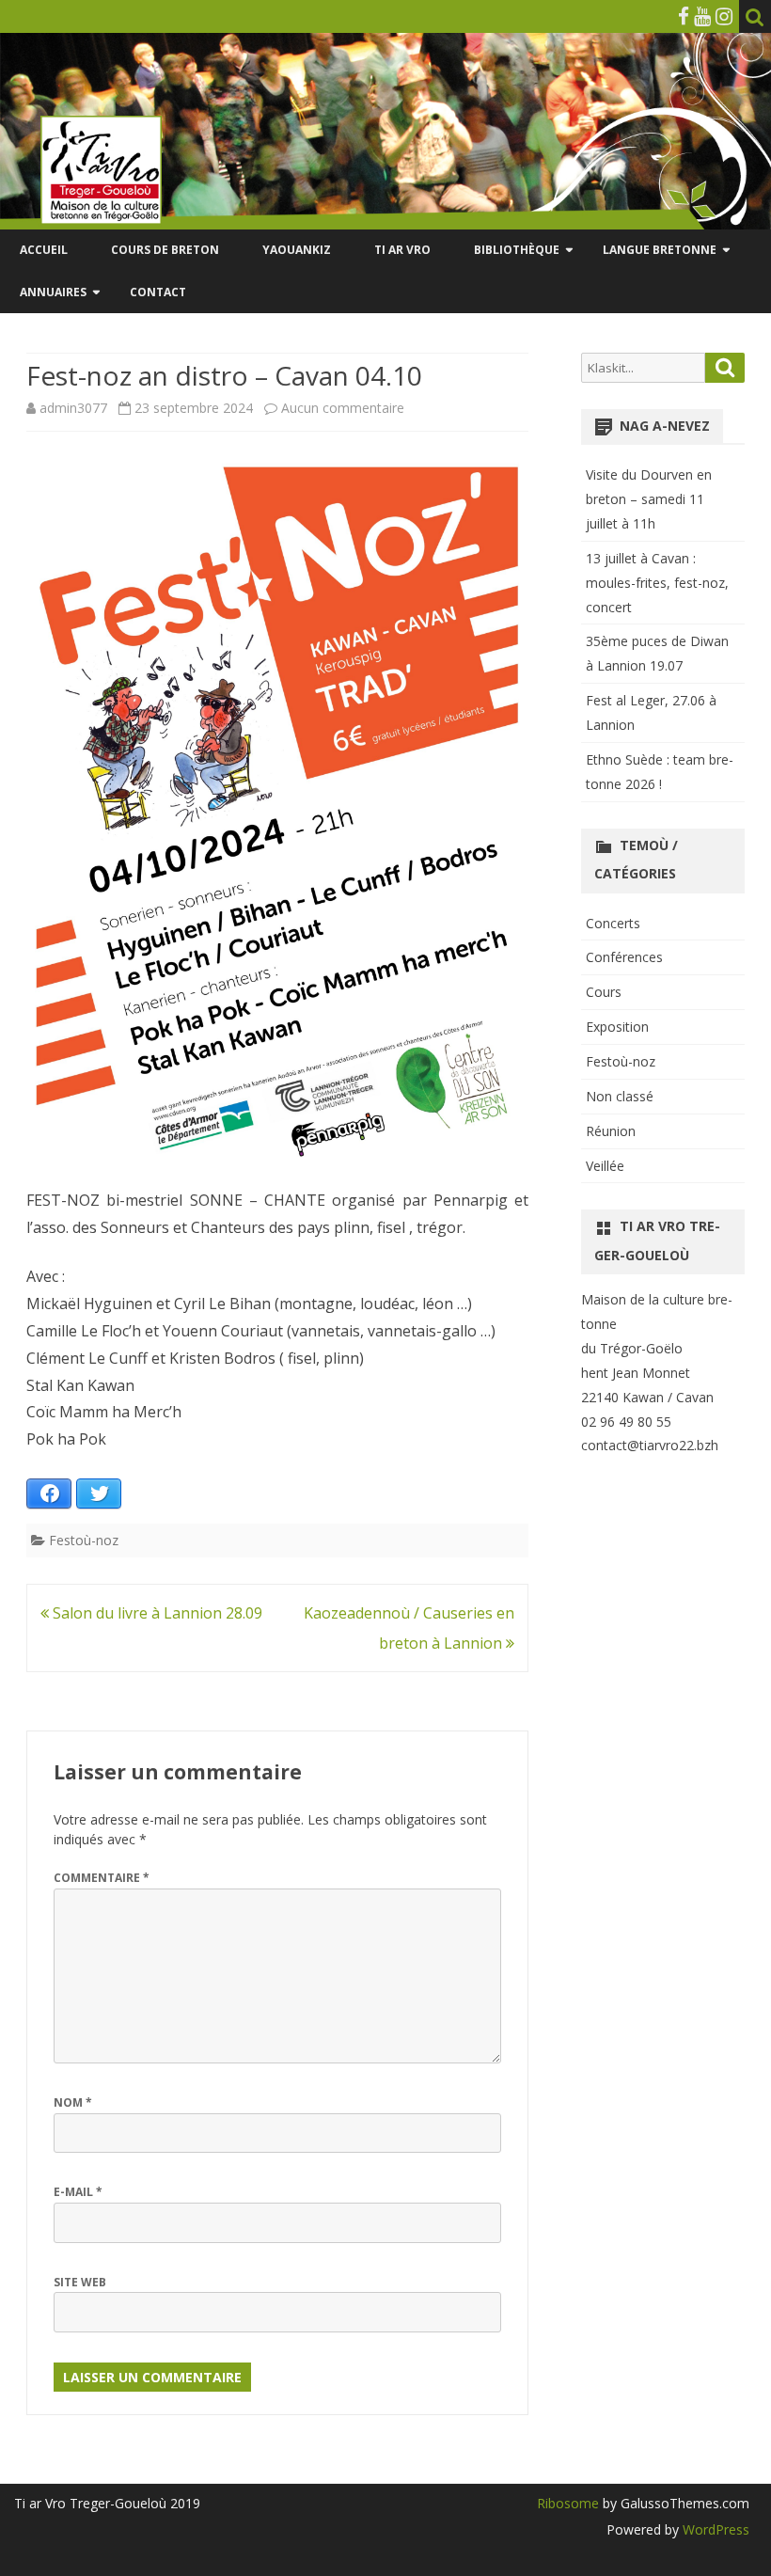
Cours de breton (165, 250)
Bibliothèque (517, 250)
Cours (604, 992)
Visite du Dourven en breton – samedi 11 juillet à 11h (649, 499)
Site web (80, 2282)
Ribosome (568, 2503)
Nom (73, 2102)
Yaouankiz (297, 250)
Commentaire (102, 1878)
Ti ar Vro (402, 250)
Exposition (617, 1027)
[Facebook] (684, 16)
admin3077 (73, 408)
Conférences (624, 957)
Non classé (620, 1096)
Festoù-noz (84, 1540)
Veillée (605, 1166)
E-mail (78, 2192)
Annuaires (53, 292)
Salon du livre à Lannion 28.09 (156, 1613)
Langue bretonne (660, 250)
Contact (158, 292)
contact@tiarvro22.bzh (650, 1445)
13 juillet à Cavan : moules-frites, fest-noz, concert (657, 583)
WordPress (714, 2529)
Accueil (44, 250)
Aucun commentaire (343, 408)
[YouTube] (702, 16)
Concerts (613, 923)
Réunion (611, 1131)
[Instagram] (724, 16)
